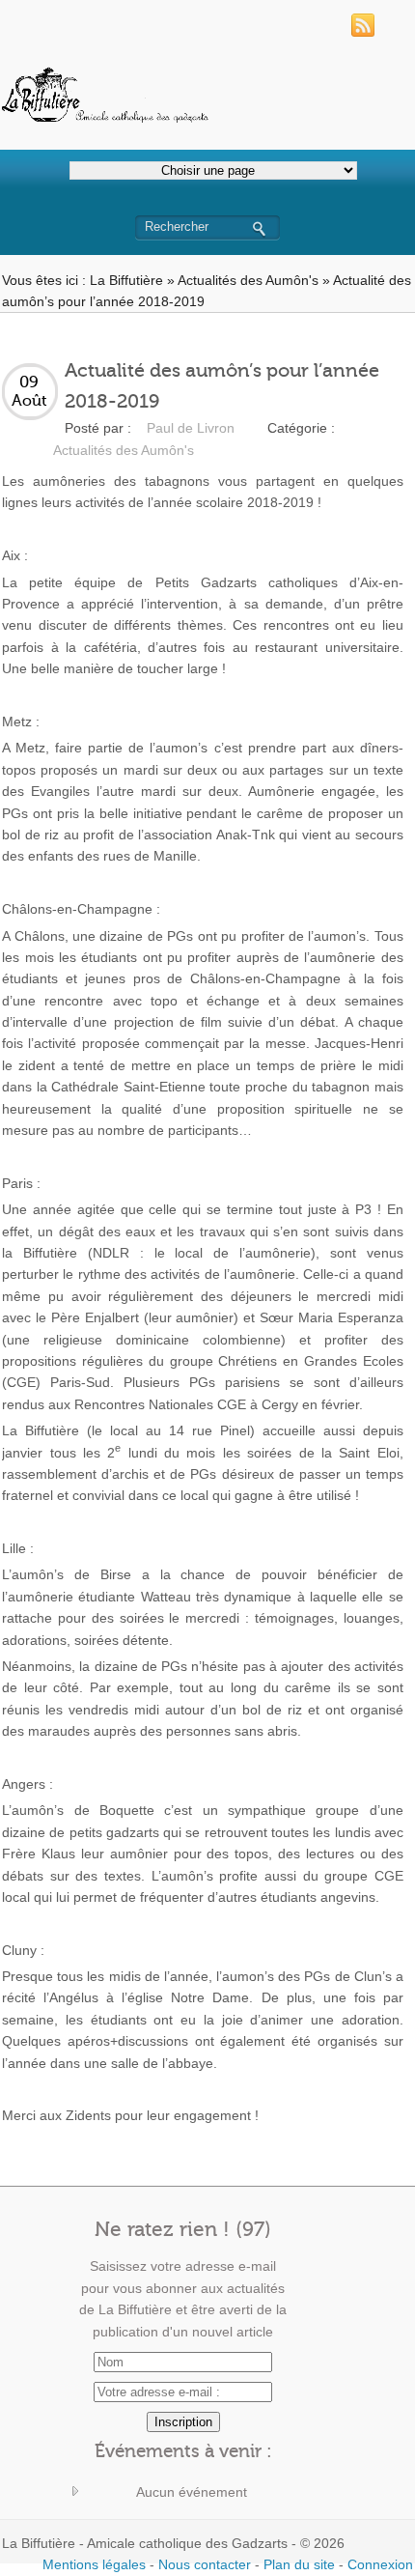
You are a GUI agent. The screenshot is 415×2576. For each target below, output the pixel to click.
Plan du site (299, 2564)
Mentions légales (94, 2564)
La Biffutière (126, 280)
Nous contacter (205, 2564)
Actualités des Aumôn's (248, 280)
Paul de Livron (191, 428)
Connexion (380, 2564)
